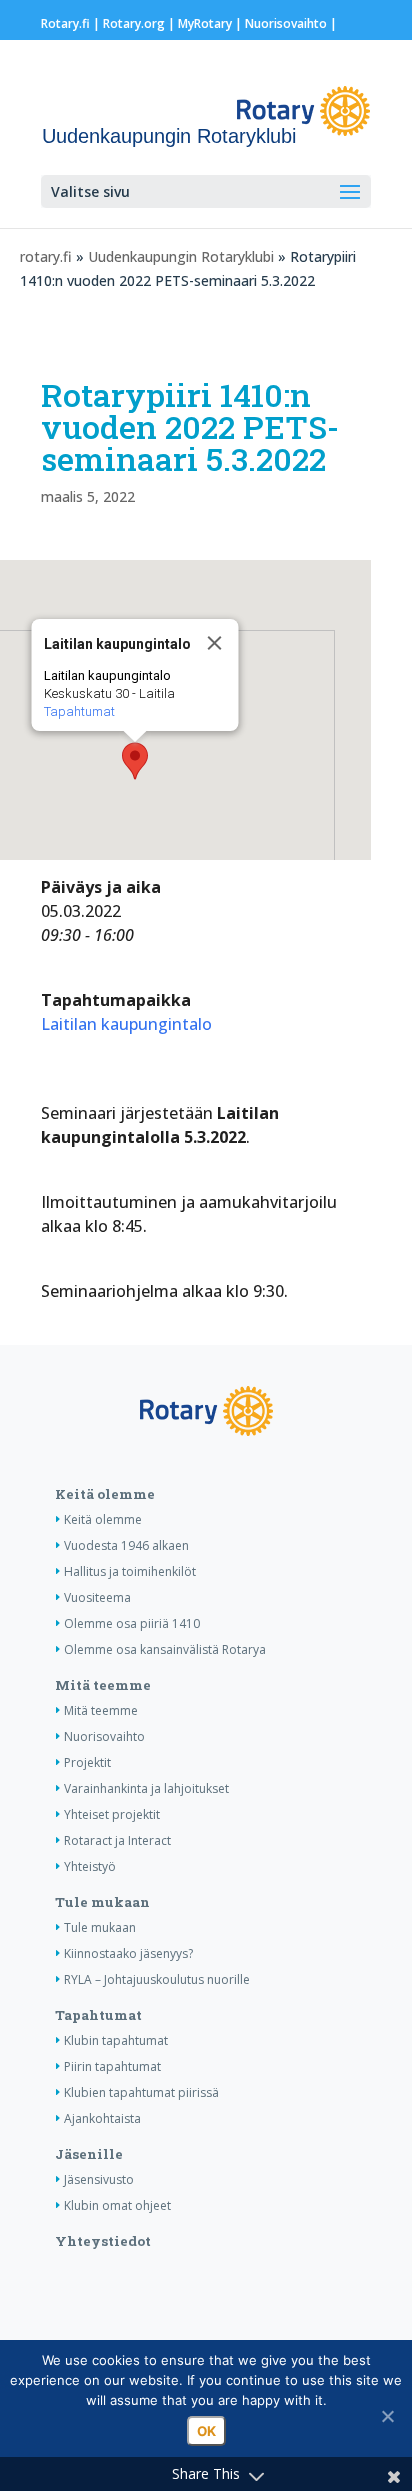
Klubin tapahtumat (116, 2040)
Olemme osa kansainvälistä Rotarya (165, 1649)
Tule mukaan (102, 1902)
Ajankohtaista (102, 2118)
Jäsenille (89, 2154)
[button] (135, 761)
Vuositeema (97, 1597)
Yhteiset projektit (112, 1814)
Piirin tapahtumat (112, 2066)
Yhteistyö (90, 1866)
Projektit (87, 1762)
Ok (206, 2431)
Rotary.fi (65, 23)
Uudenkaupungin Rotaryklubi (181, 256)
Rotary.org (134, 23)
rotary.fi (46, 256)
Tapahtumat (78, 711)
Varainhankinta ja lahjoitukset (146, 1788)
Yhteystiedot (103, 2241)
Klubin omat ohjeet (117, 2205)
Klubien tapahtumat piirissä (141, 2092)
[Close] (214, 643)
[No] (387, 2416)
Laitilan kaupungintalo (126, 1024)
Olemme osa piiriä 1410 (132, 1623)
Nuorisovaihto (286, 23)
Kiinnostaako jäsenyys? (128, 1953)
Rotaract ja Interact (117, 1840)
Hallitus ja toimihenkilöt (130, 1571)
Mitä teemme (103, 1685)
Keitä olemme (105, 1494)
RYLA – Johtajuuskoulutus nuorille (157, 1979)
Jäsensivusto (99, 2179)
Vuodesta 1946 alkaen (126, 1545)
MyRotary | (211, 23)
